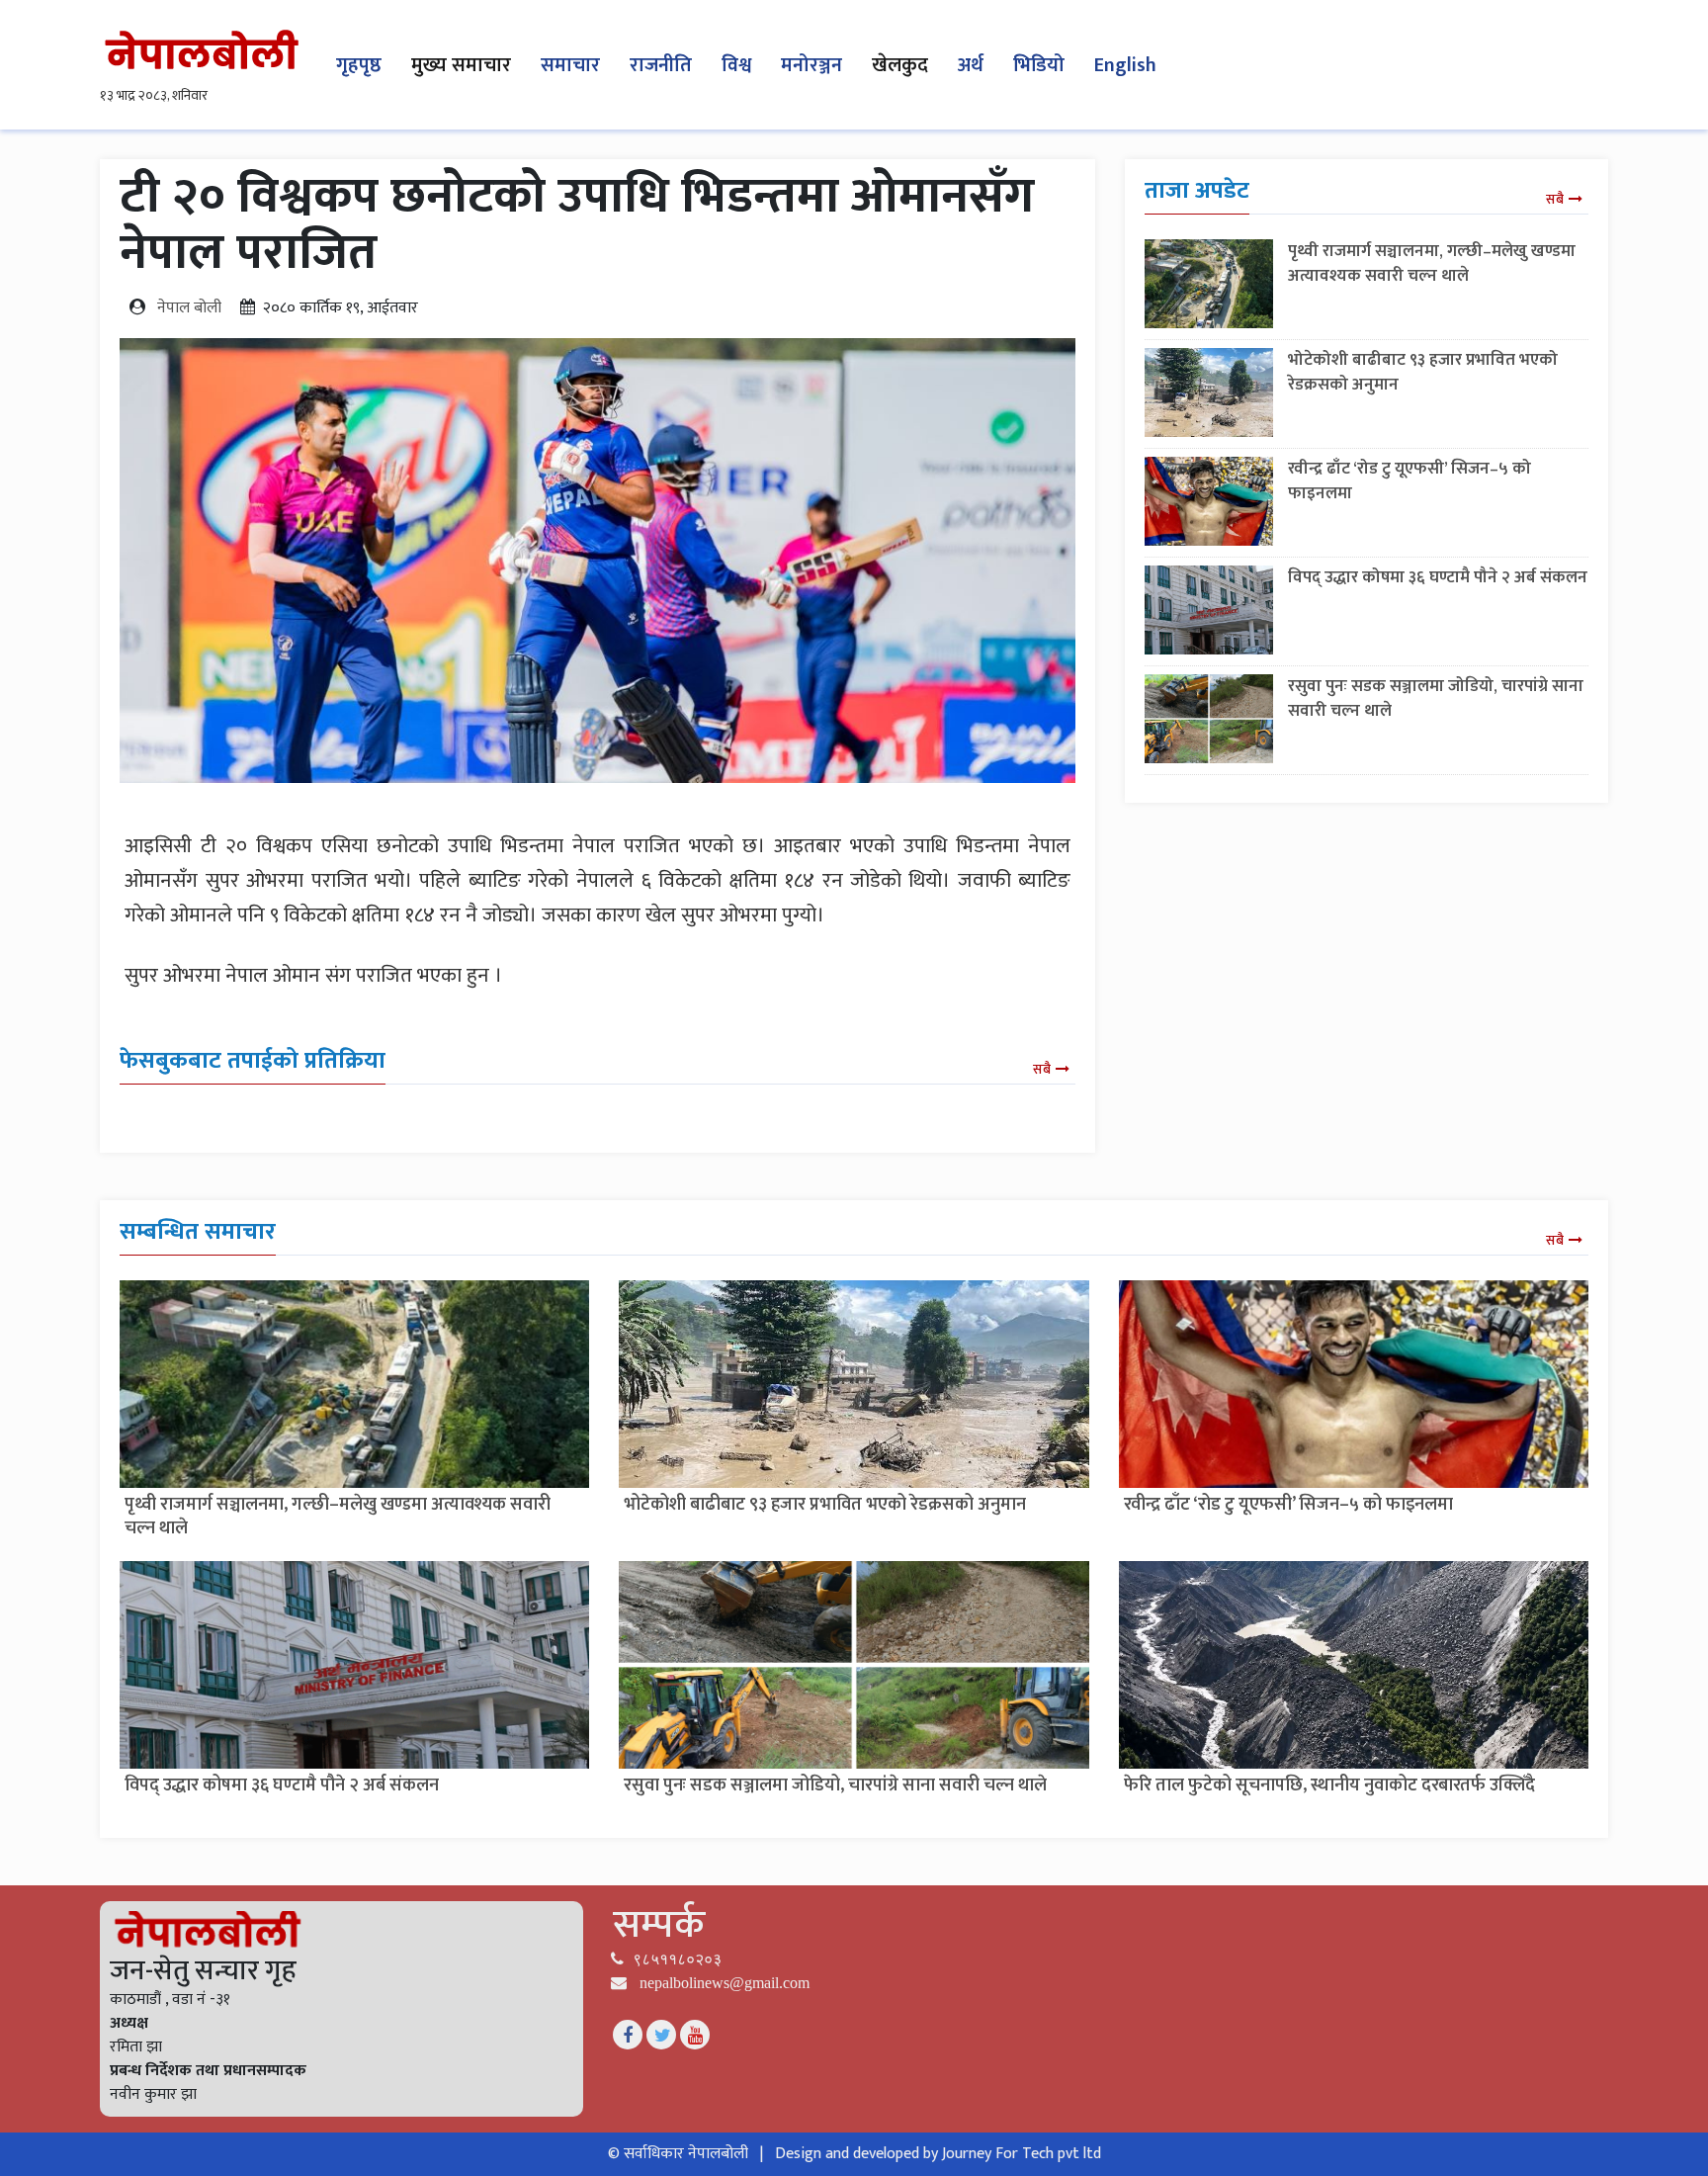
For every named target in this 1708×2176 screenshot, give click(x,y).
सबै (1042, 1069)
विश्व (736, 65)
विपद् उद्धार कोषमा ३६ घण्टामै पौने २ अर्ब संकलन (1438, 577)
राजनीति (661, 65)
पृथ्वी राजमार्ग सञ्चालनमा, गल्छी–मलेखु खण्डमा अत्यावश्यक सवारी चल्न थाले (1432, 263)
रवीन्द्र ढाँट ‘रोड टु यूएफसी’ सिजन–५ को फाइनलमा (1409, 481)
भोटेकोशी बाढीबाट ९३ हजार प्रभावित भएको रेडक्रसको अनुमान (1423, 372)
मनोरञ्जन (811, 65)
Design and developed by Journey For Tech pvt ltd (938, 2154)
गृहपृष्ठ (359, 65)
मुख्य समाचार (461, 65)
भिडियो (1039, 65)
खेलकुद (900, 65)
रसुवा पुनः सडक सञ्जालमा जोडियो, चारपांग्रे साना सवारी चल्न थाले (1436, 698)
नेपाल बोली (189, 308)
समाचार (570, 65)
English (1125, 65)
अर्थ (971, 65)
